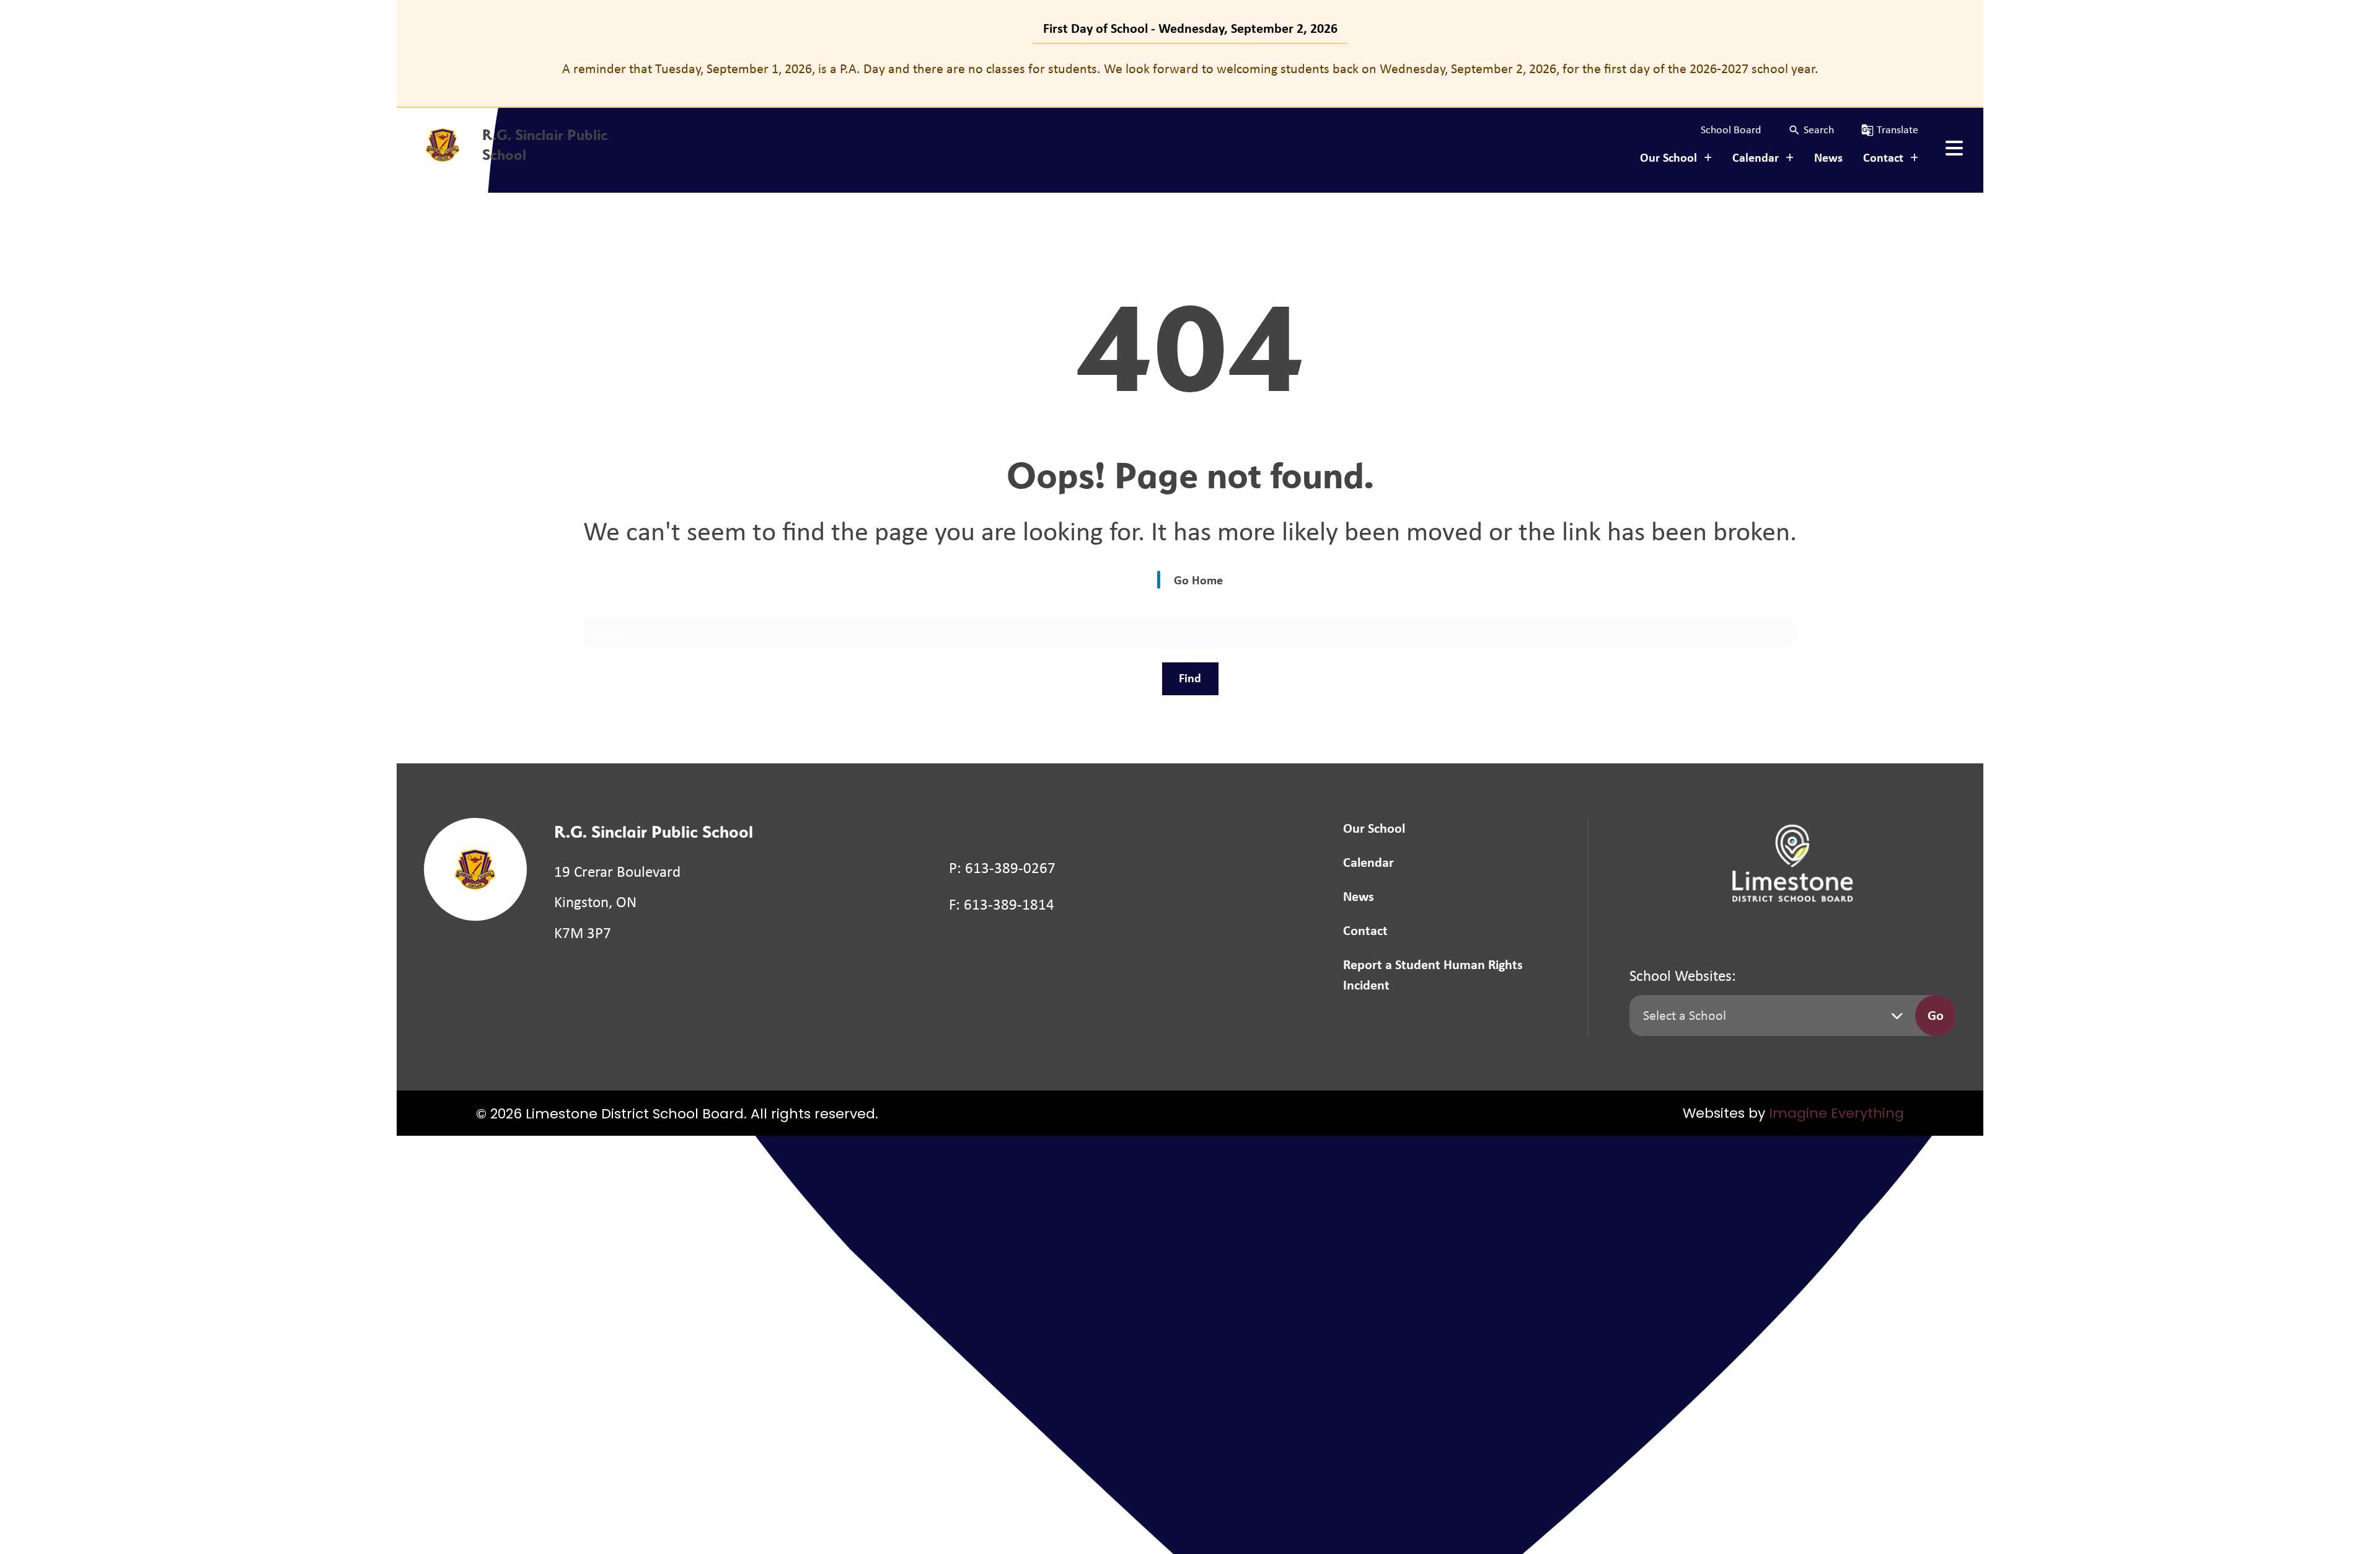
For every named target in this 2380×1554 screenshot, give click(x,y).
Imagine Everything (1836, 1114)
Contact (1365, 930)
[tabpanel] (1190, 68)
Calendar (1368, 862)
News (1828, 157)
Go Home (1198, 580)
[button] (1811, 130)
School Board (1731, 129)
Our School (1374, 828)
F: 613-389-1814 (1002, 904)
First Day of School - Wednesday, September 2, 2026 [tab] (1190, 28)
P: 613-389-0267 (1002, 868)
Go (1936, 1015)
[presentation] (1954, 148)
